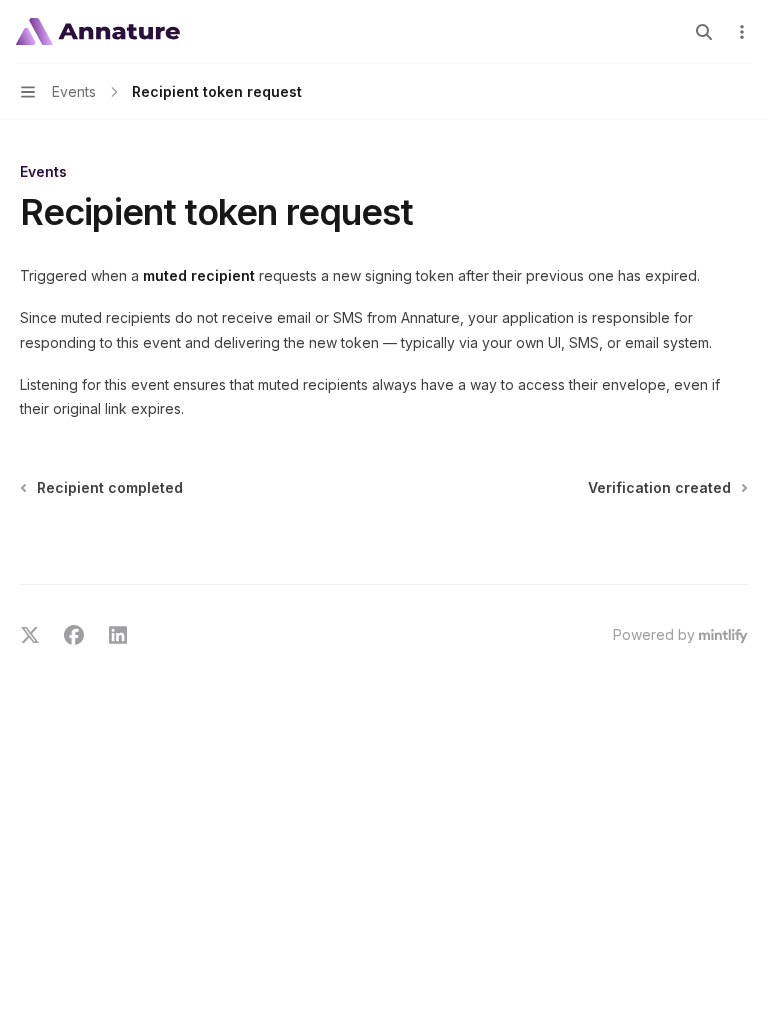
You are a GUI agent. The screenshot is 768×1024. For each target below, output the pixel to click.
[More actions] (742, 32)
